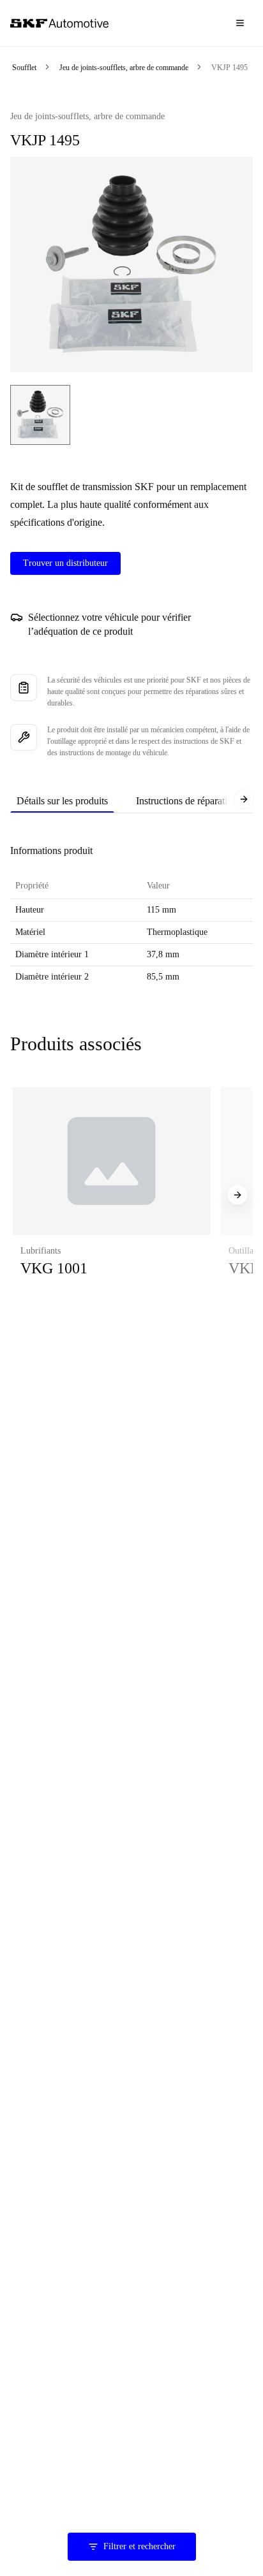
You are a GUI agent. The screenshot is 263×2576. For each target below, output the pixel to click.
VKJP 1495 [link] (229, 68)
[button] (112, 1195)
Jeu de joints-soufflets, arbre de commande (124, 68)
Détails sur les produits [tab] (62, 801)
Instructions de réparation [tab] (187, 801)
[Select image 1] (40, 415)
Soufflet (24, 68)
